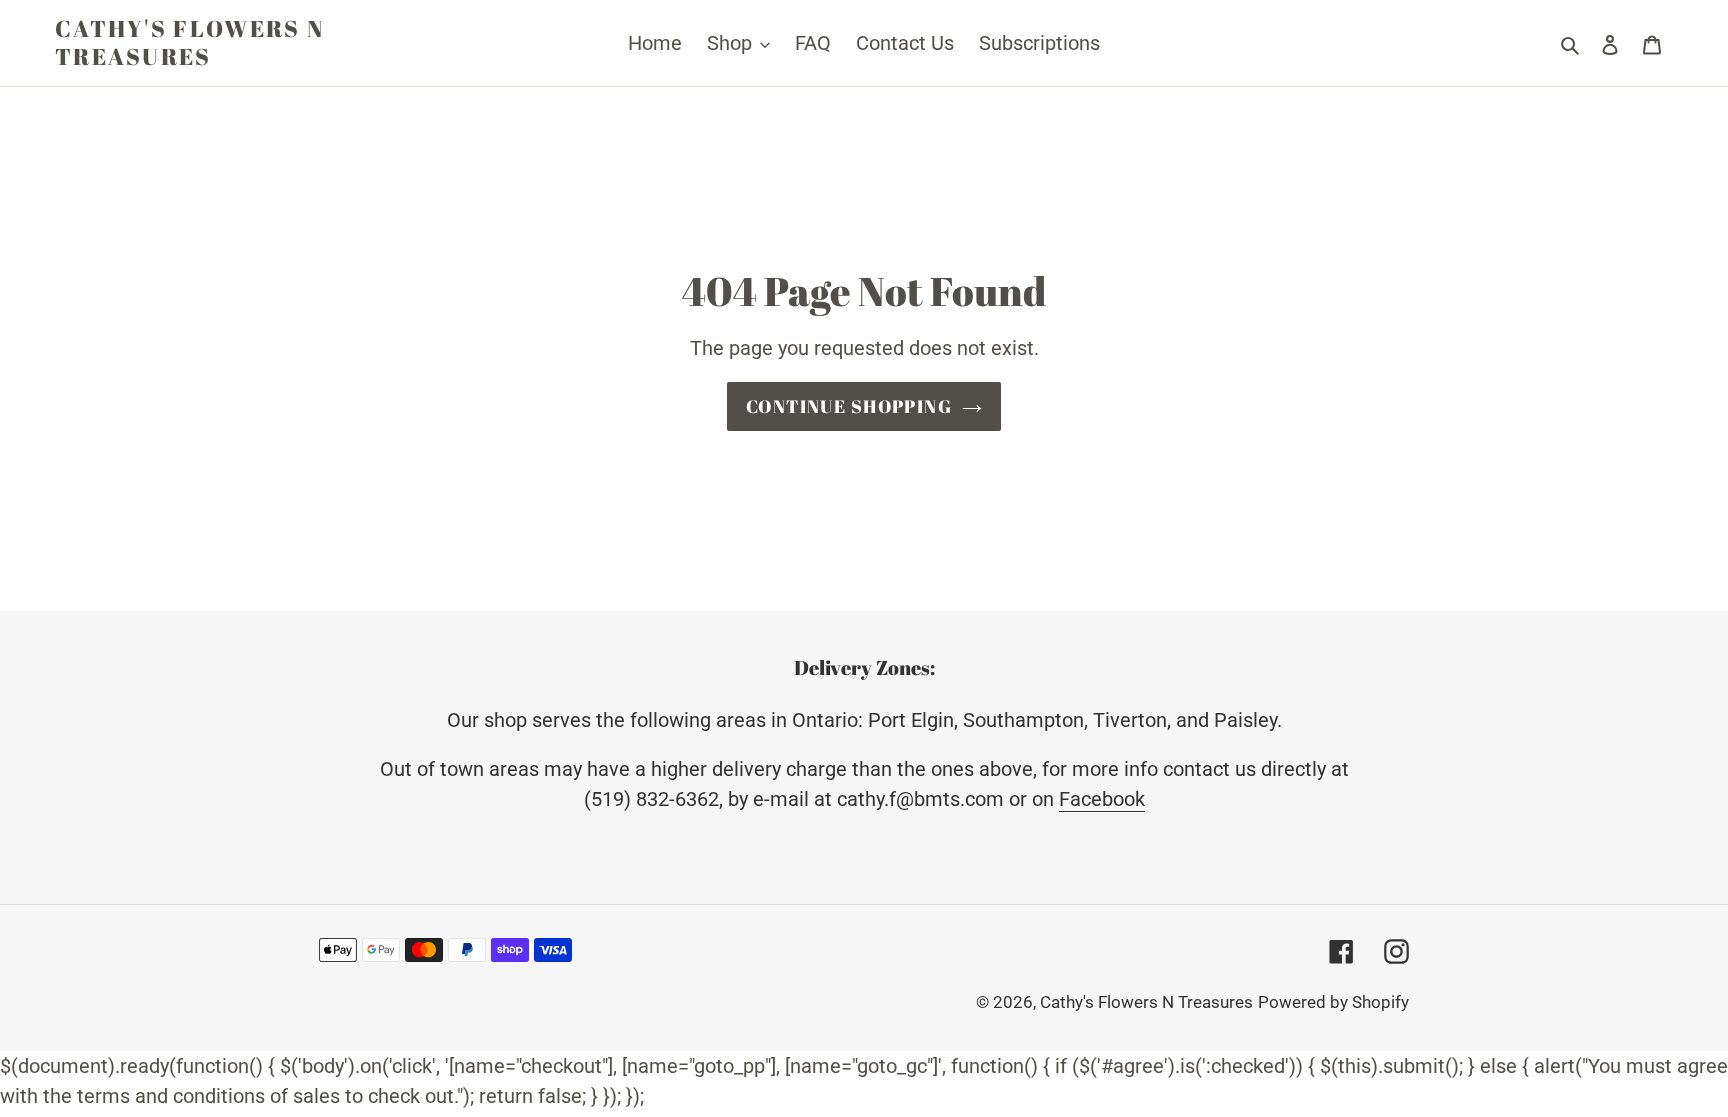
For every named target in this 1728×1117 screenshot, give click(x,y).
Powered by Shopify (1333, 1002)
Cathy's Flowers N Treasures (189, 42)
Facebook (1102, 799)
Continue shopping (849, 406)
